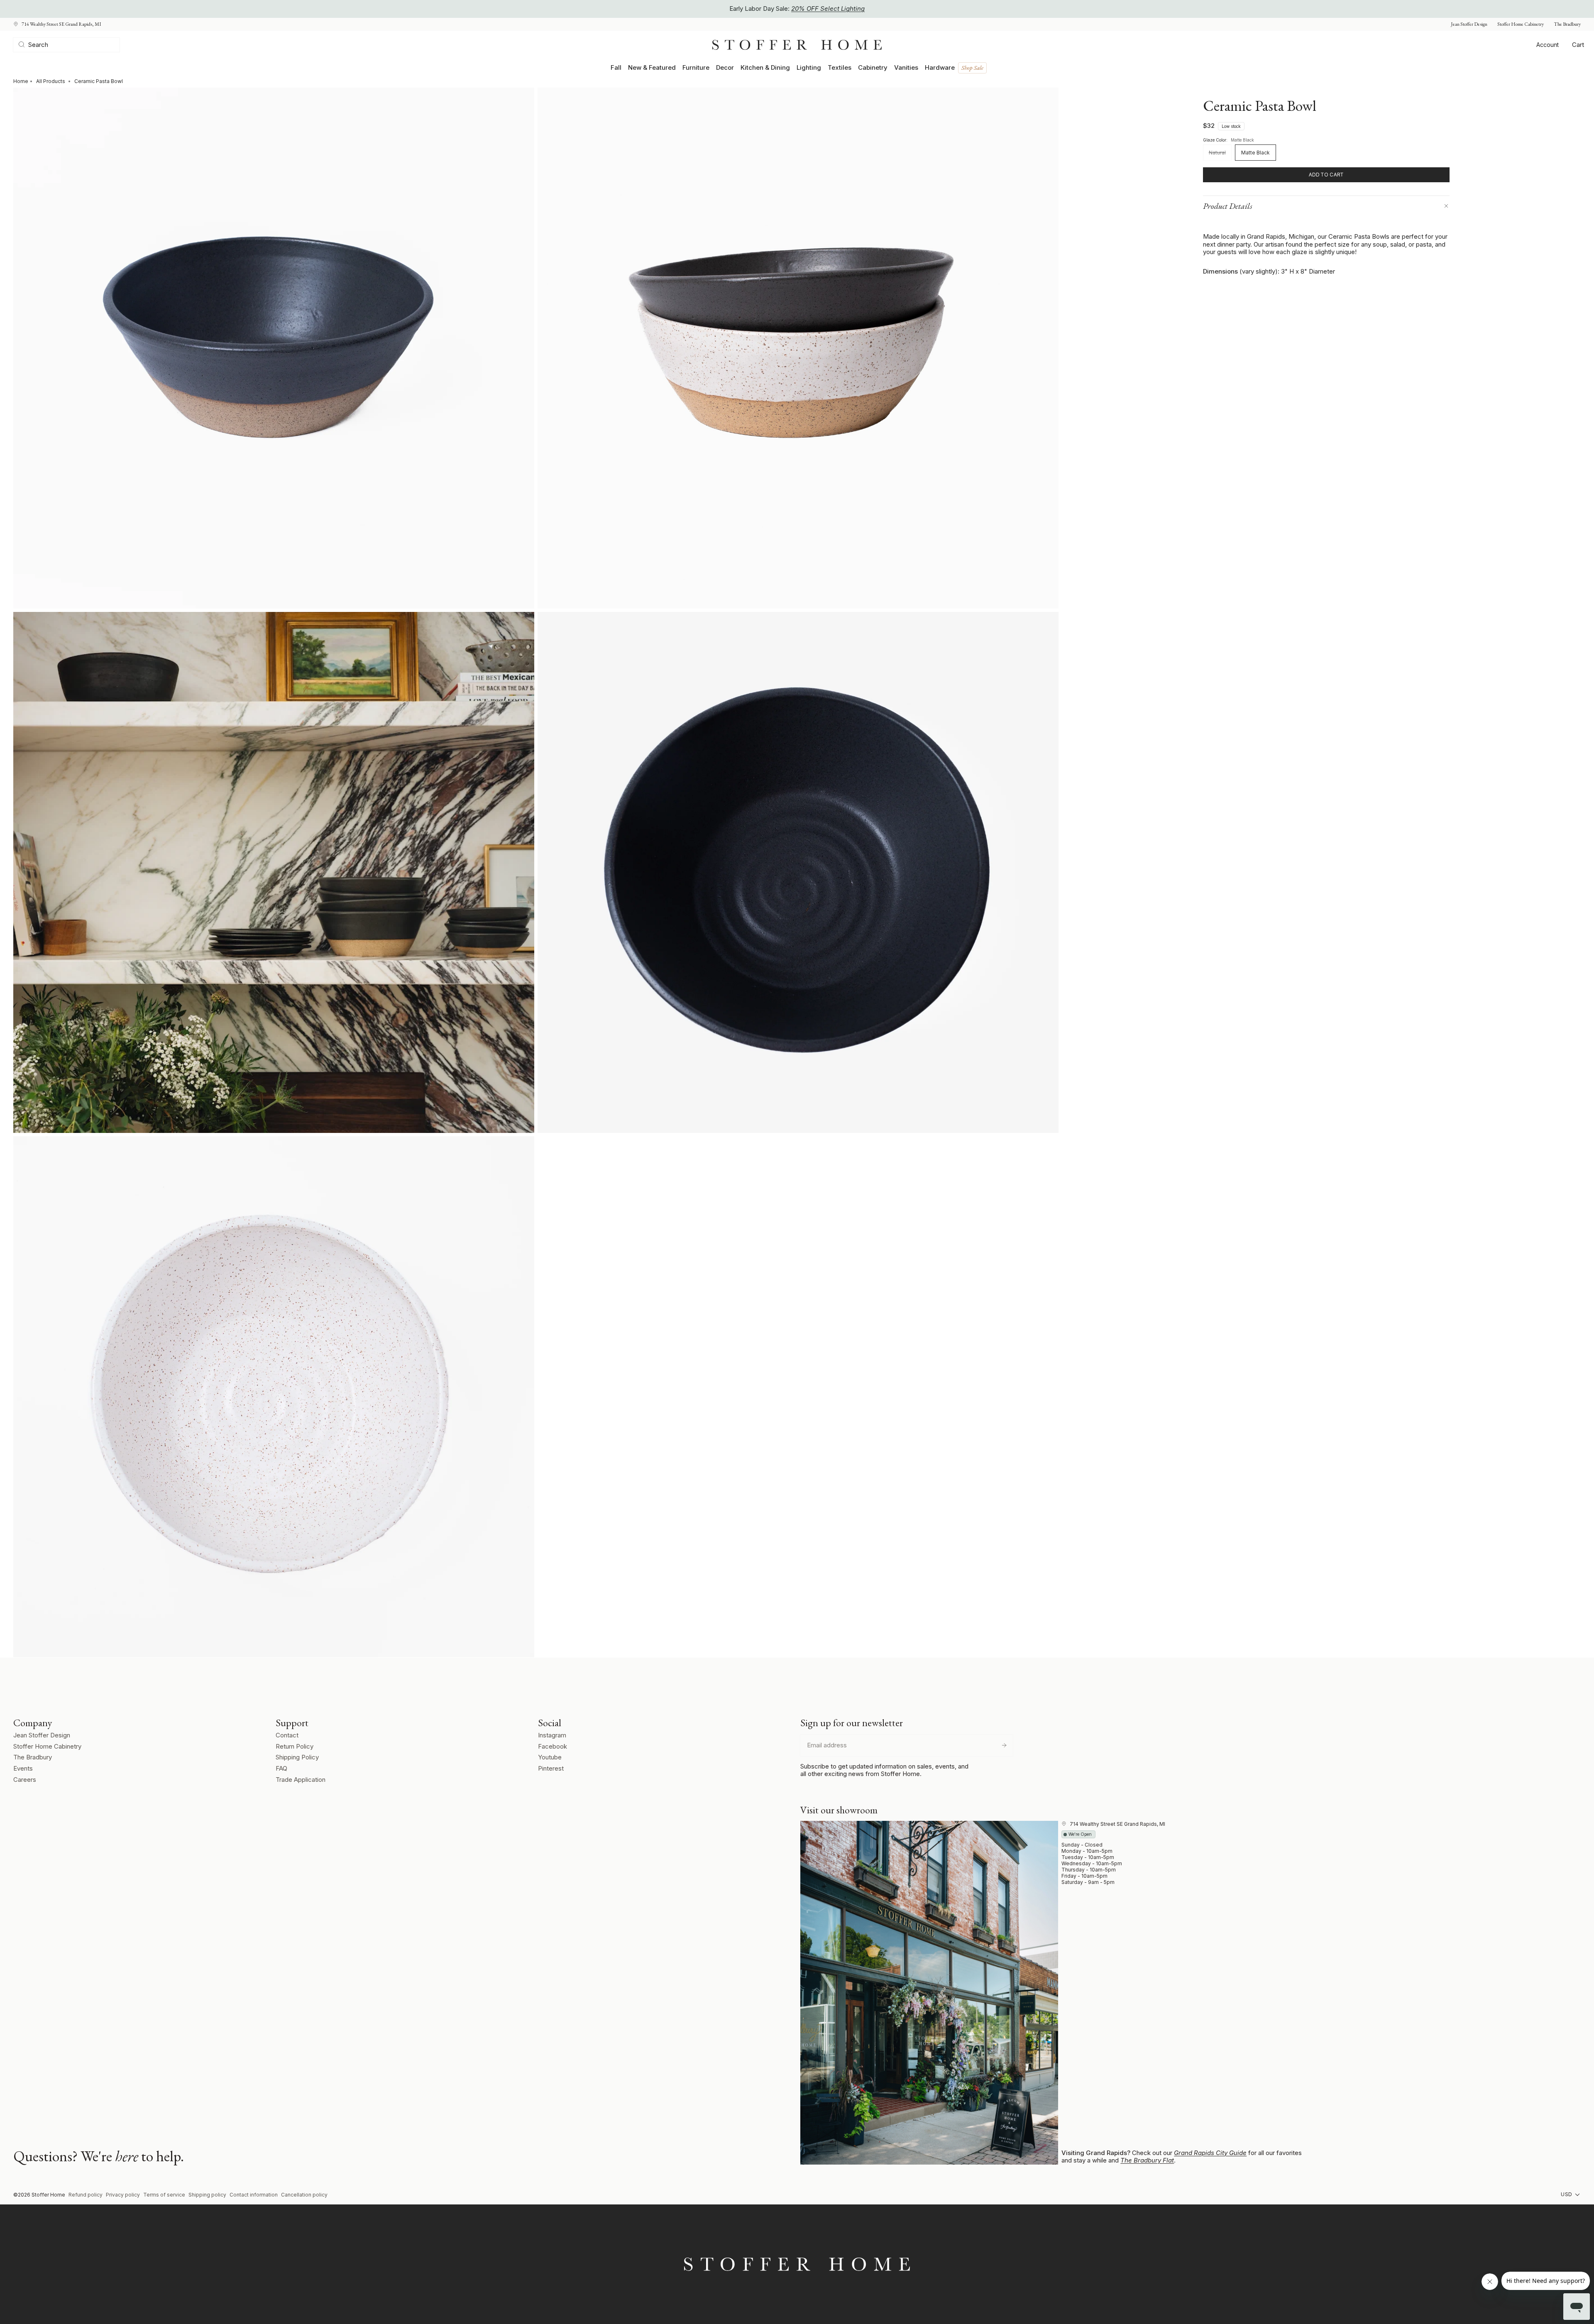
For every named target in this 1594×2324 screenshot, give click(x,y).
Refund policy (86, 2195)
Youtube (550, 1757)
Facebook (553, 1746)
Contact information (254, 2195)
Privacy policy (123, 2195)
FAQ (281, 1768)
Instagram (552, 1735)
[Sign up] (1004, 1745)
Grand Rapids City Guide (1210, 2153)
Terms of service (164, 2195)
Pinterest (551, 1768)
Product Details (1228, 206)
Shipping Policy (297, 1757)
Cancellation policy (304, 2195)
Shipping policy (207, 2195)
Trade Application (301, 1780)
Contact (287, 1735)
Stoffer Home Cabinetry (1521, 24)
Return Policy (295, 1746)
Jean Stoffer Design (1469, 24)
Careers (25, 1780)
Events (23, 1768)
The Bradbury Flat (1147, 2160)
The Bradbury (1567, 24)
